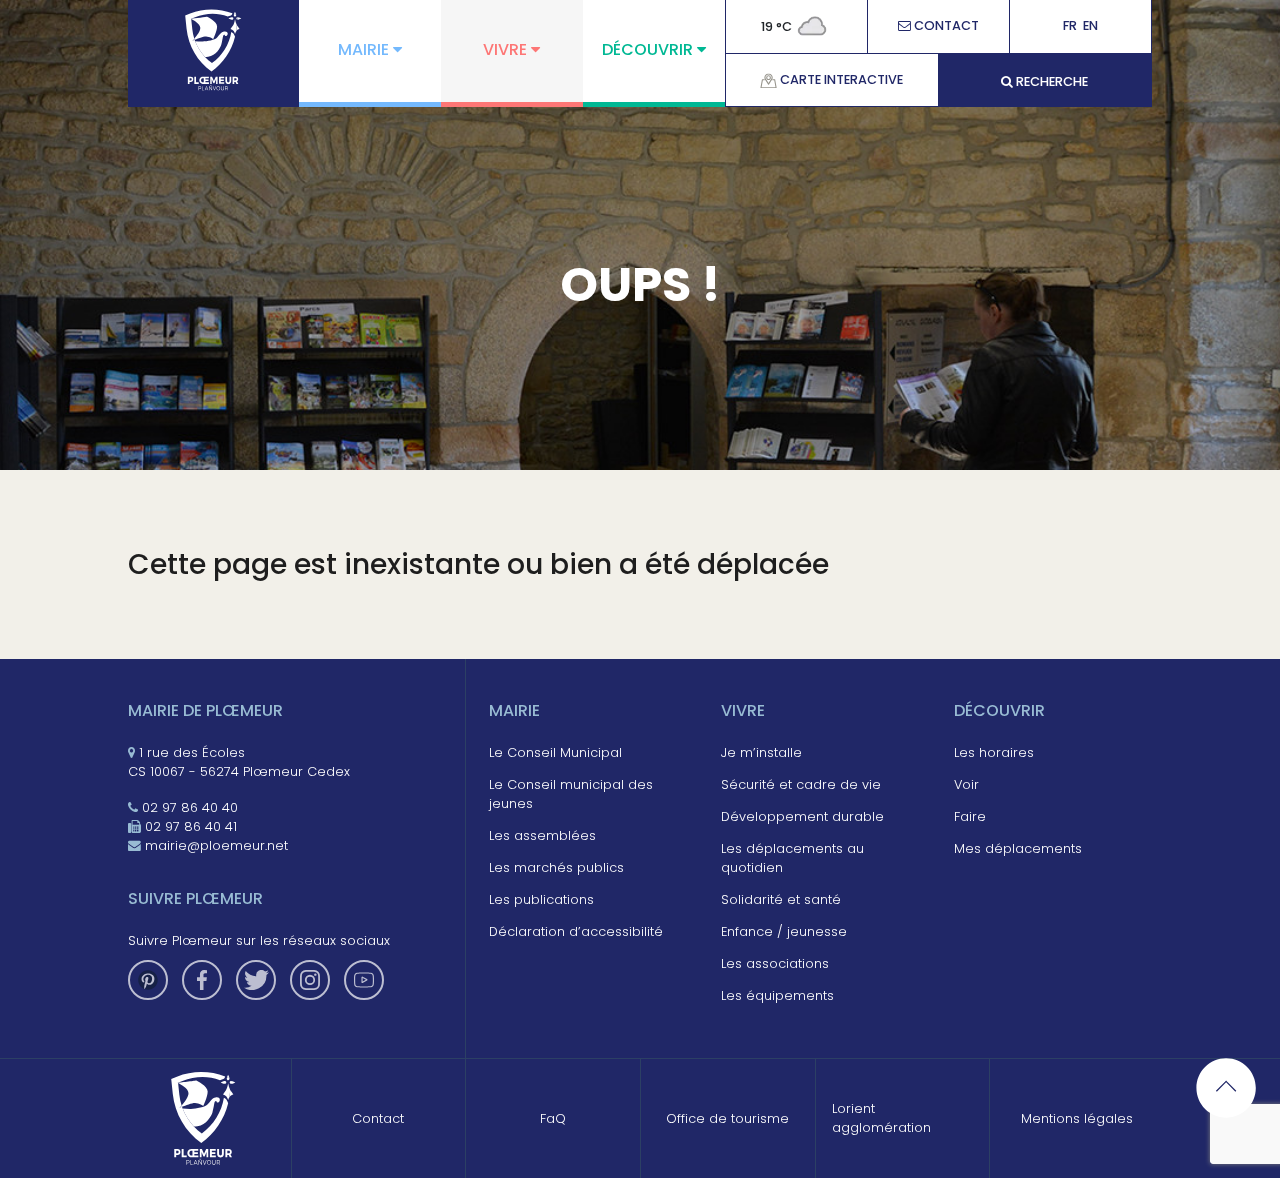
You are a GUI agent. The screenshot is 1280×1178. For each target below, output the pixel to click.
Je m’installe (761, 752)
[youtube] (364, 980)
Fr (1070, 26)
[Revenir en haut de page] (1226, 1088)
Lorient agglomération (881, 1118)
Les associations (775, 963)
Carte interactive (840, 79)
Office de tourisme (727, 1118)
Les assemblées (542, 835)
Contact (945, 26)
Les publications (541, 899)
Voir (966, 784)
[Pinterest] (148, 980)
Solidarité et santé (781, 899)
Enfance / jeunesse (784, 931)
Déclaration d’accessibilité (576, 931)
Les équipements (777, 995)
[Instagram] (310, 980)
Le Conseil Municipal (555, 752)
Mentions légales (1077, 1118)
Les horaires (994, 752)
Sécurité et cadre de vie (801, 784)
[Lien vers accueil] (213, 50)
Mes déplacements (1018, 848)
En (1090, 26)
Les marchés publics (556, 867)
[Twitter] (256, 980)
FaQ (553, 1118)
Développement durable (802, 816)
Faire (970, 816)
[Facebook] (202, 980)
